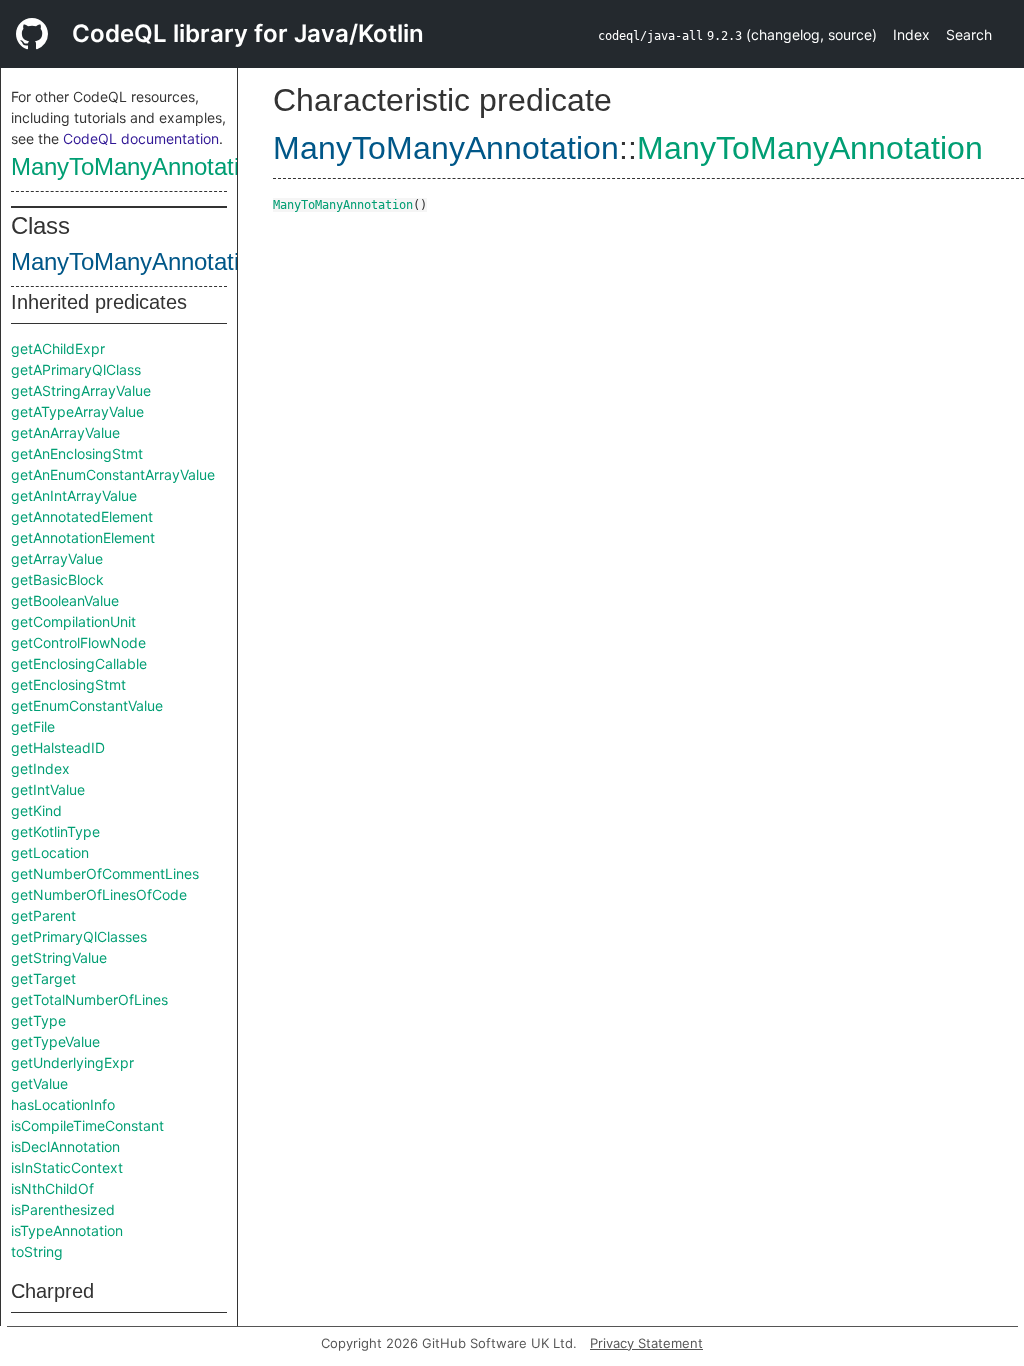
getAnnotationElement (83, 537)
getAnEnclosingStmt (77, 453)
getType (38, 1020)
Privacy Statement (646, 1343)
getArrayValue (57, 558)
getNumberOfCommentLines (105, 873)
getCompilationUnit (73, 621)
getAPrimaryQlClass (76, 369)
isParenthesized (63, 1209)
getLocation (50, 852)
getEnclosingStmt (68, 684)
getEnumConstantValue (87, 705)
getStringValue (59, 957)
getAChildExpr (58, 348)
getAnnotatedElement (82, 516)
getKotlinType (55, 831)
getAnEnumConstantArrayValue (113, 474)
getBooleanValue (65, 600)
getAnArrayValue (65, 432)
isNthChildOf (52, 1188)
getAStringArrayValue (81, 390)
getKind (36, 810)
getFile (33, 726)
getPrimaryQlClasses (79, 936)
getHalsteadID (58, 747)
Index (911, 34)
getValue (39, 1083)
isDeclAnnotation (65, 1146)
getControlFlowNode (78, 642)
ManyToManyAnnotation (138, 166)
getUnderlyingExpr (72, 1062)
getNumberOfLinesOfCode (99, 894)
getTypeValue (55, 1041)
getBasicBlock (57, 579)
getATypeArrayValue (77, 411)
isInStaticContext (67, 1167)
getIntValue (48, 789)
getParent (43, 915)
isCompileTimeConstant (87, 1125)
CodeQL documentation (141, 138)
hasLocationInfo (63, 1104)
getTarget (43, 978)
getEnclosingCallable (79, 663)
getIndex (40, 768)
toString (37, 1251)
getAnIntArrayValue (74, 495)
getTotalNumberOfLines (89, 999)
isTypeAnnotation (67, 1230)
